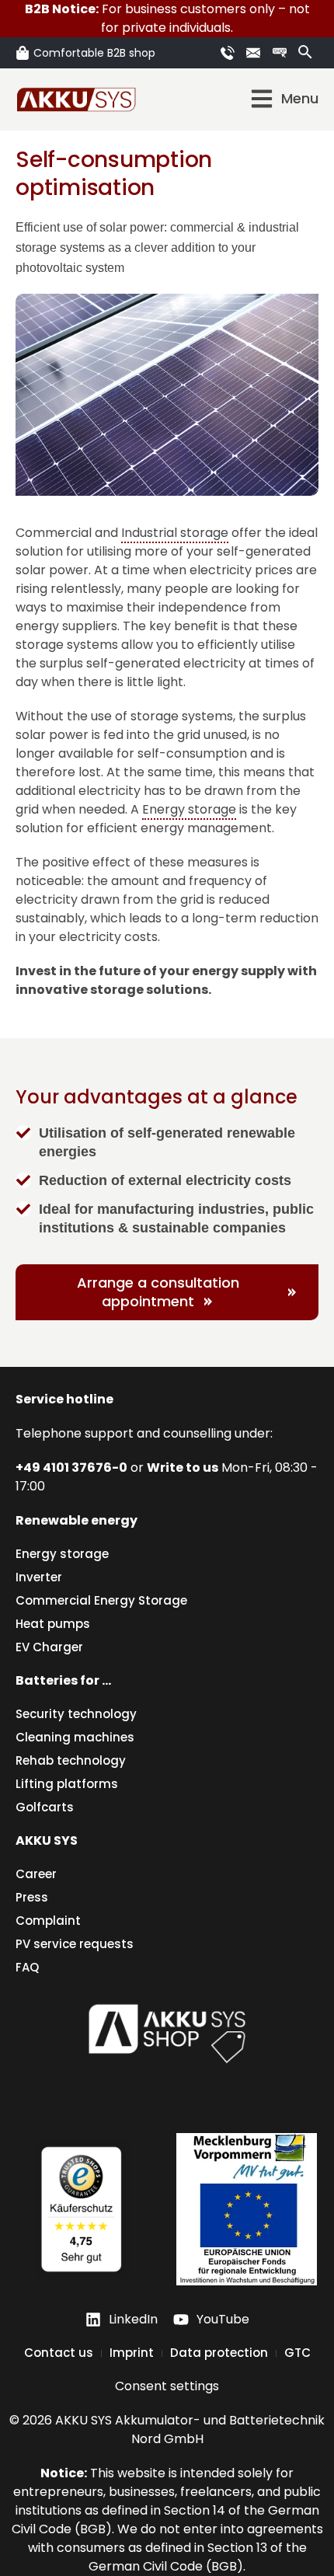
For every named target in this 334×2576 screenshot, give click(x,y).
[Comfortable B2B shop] (23, 53)
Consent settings (167, 2386)
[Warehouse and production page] (247, 2209)
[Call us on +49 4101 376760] (230, 53)
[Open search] (305, 52)
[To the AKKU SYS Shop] (167, 2030)
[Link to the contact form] (256, 53)
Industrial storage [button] (175, 533)
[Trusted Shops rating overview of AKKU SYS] (81, 2209)
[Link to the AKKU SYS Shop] (282, 53)
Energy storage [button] (189, 809)
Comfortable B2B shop (94, 53)
